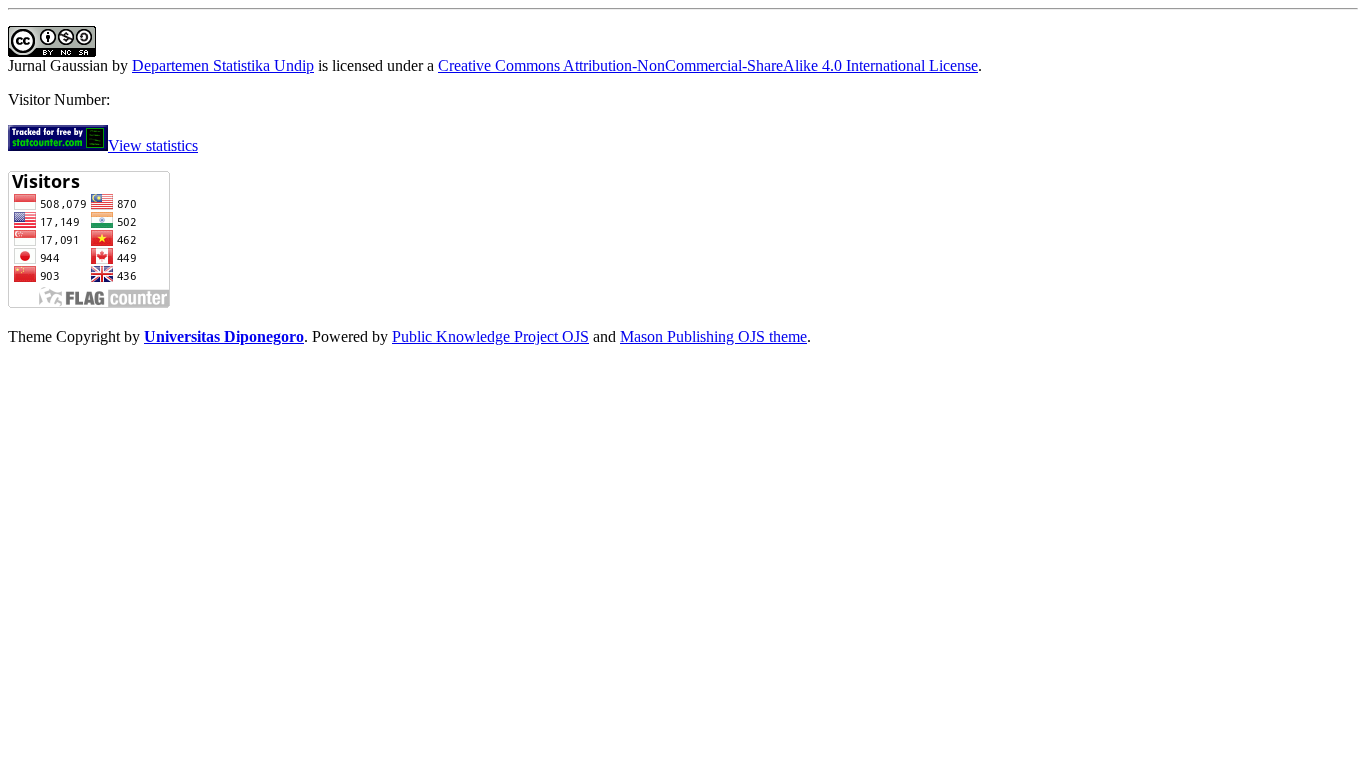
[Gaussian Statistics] (58, 145)
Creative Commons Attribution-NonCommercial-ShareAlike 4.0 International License (708, 65)
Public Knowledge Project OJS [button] (490, 336)
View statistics (153, 145)
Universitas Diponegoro (224, 336)
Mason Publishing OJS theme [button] (713, 336)
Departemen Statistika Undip (223, 65)
